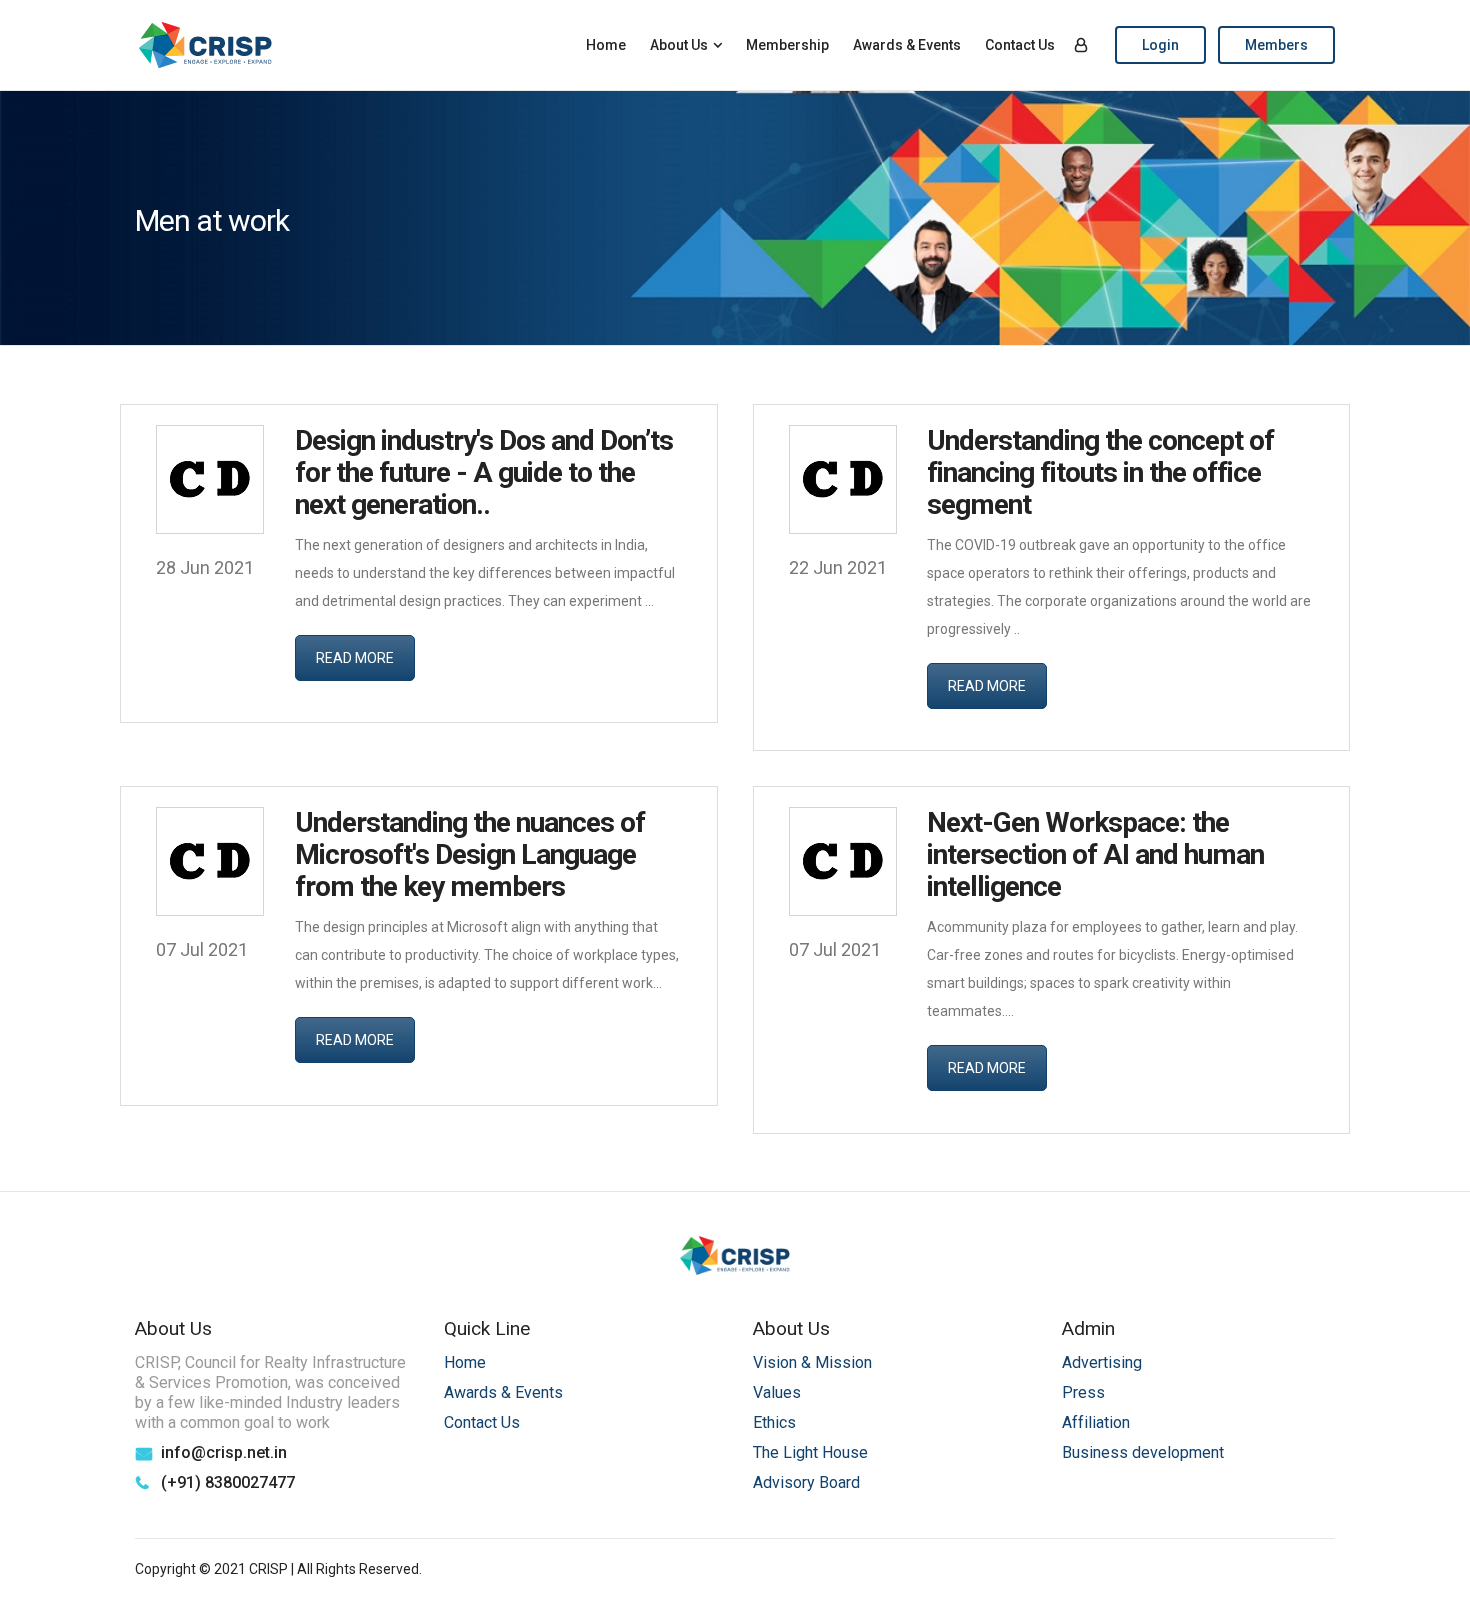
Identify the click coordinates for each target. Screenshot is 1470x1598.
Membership (787, 45)
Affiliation (1096, 1422)
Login (1160, 45)
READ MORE (355, 658)
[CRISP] (206, 45)
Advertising (1102, 1362)
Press (1083, 1392)
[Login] (1081, 45)
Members (1276, 45)
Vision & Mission (812, 1362)
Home (606, 45)
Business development (1143, 1452)
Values (777, 1392)
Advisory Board (806, 1482)
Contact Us (1020, 45)
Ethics (774, 1422)
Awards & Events (907, 45)
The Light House (810, 1452)
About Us (679, 45)
